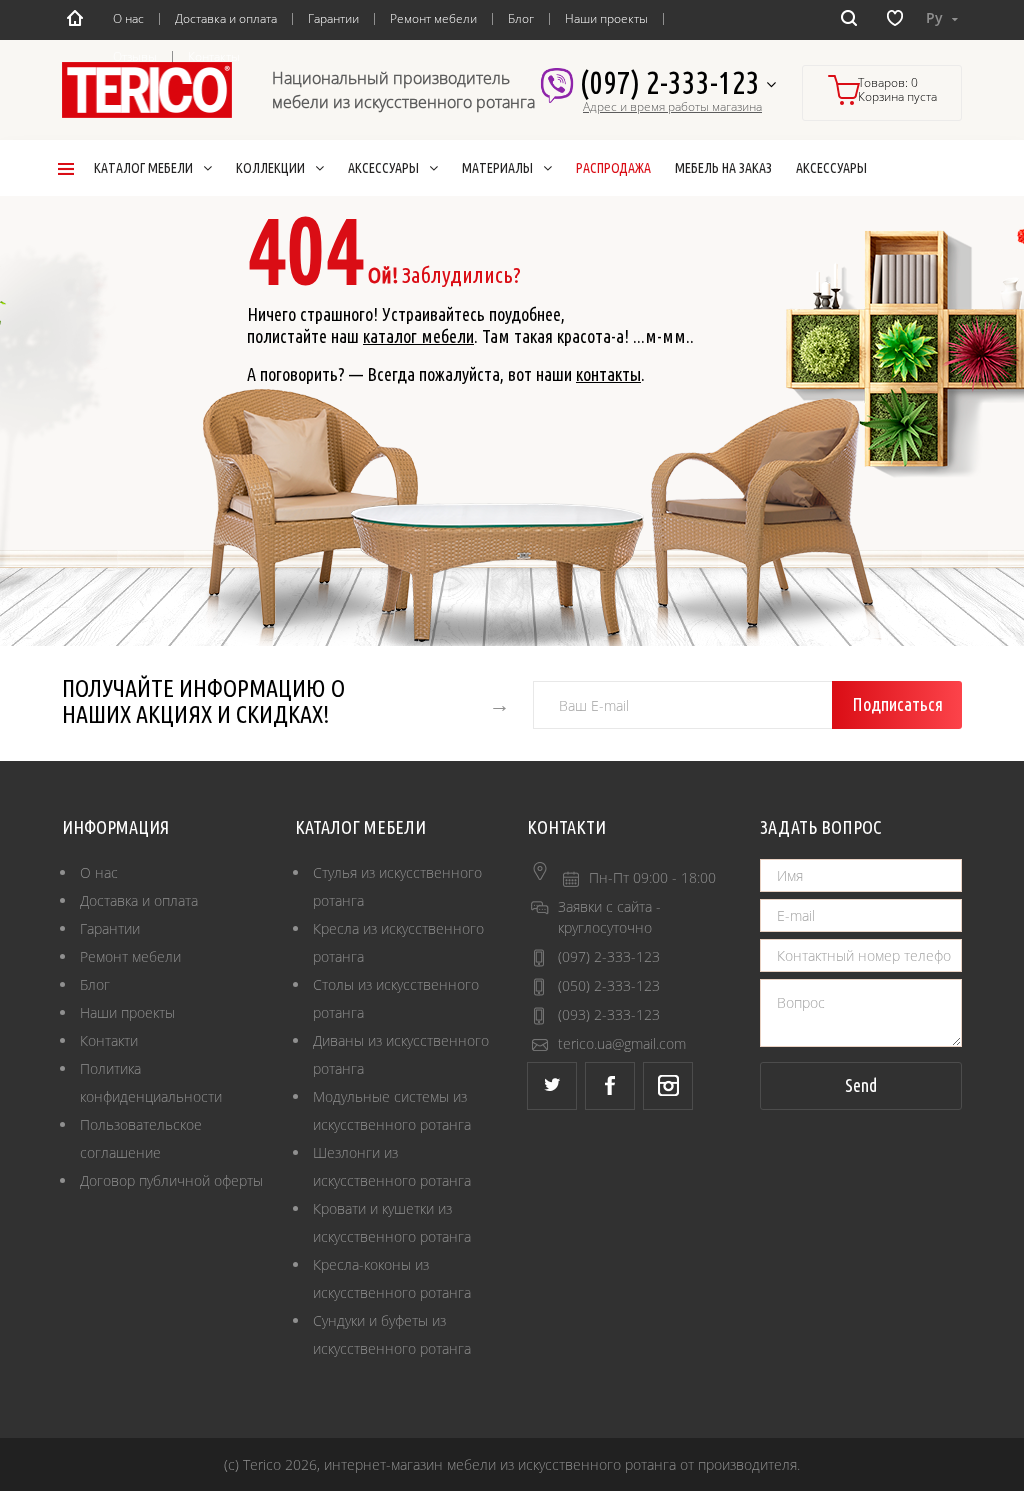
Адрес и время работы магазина (672, 107)
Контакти (109, 1040)
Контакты (214, 56)
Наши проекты (606, 18)
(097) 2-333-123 (672, 82)
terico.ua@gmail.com (622, 1043)
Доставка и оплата (226, 18)
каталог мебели (418, 336)
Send (861, 1085)
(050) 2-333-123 (609, 985)
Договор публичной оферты (171, 1180)
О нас (128, 18)
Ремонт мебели (433, 18)
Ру (936, 17)
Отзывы (135, 56)
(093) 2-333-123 (609, 1014)
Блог (521, 18)
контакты (608, 374)
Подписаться (897, 704)
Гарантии (333, 18)
